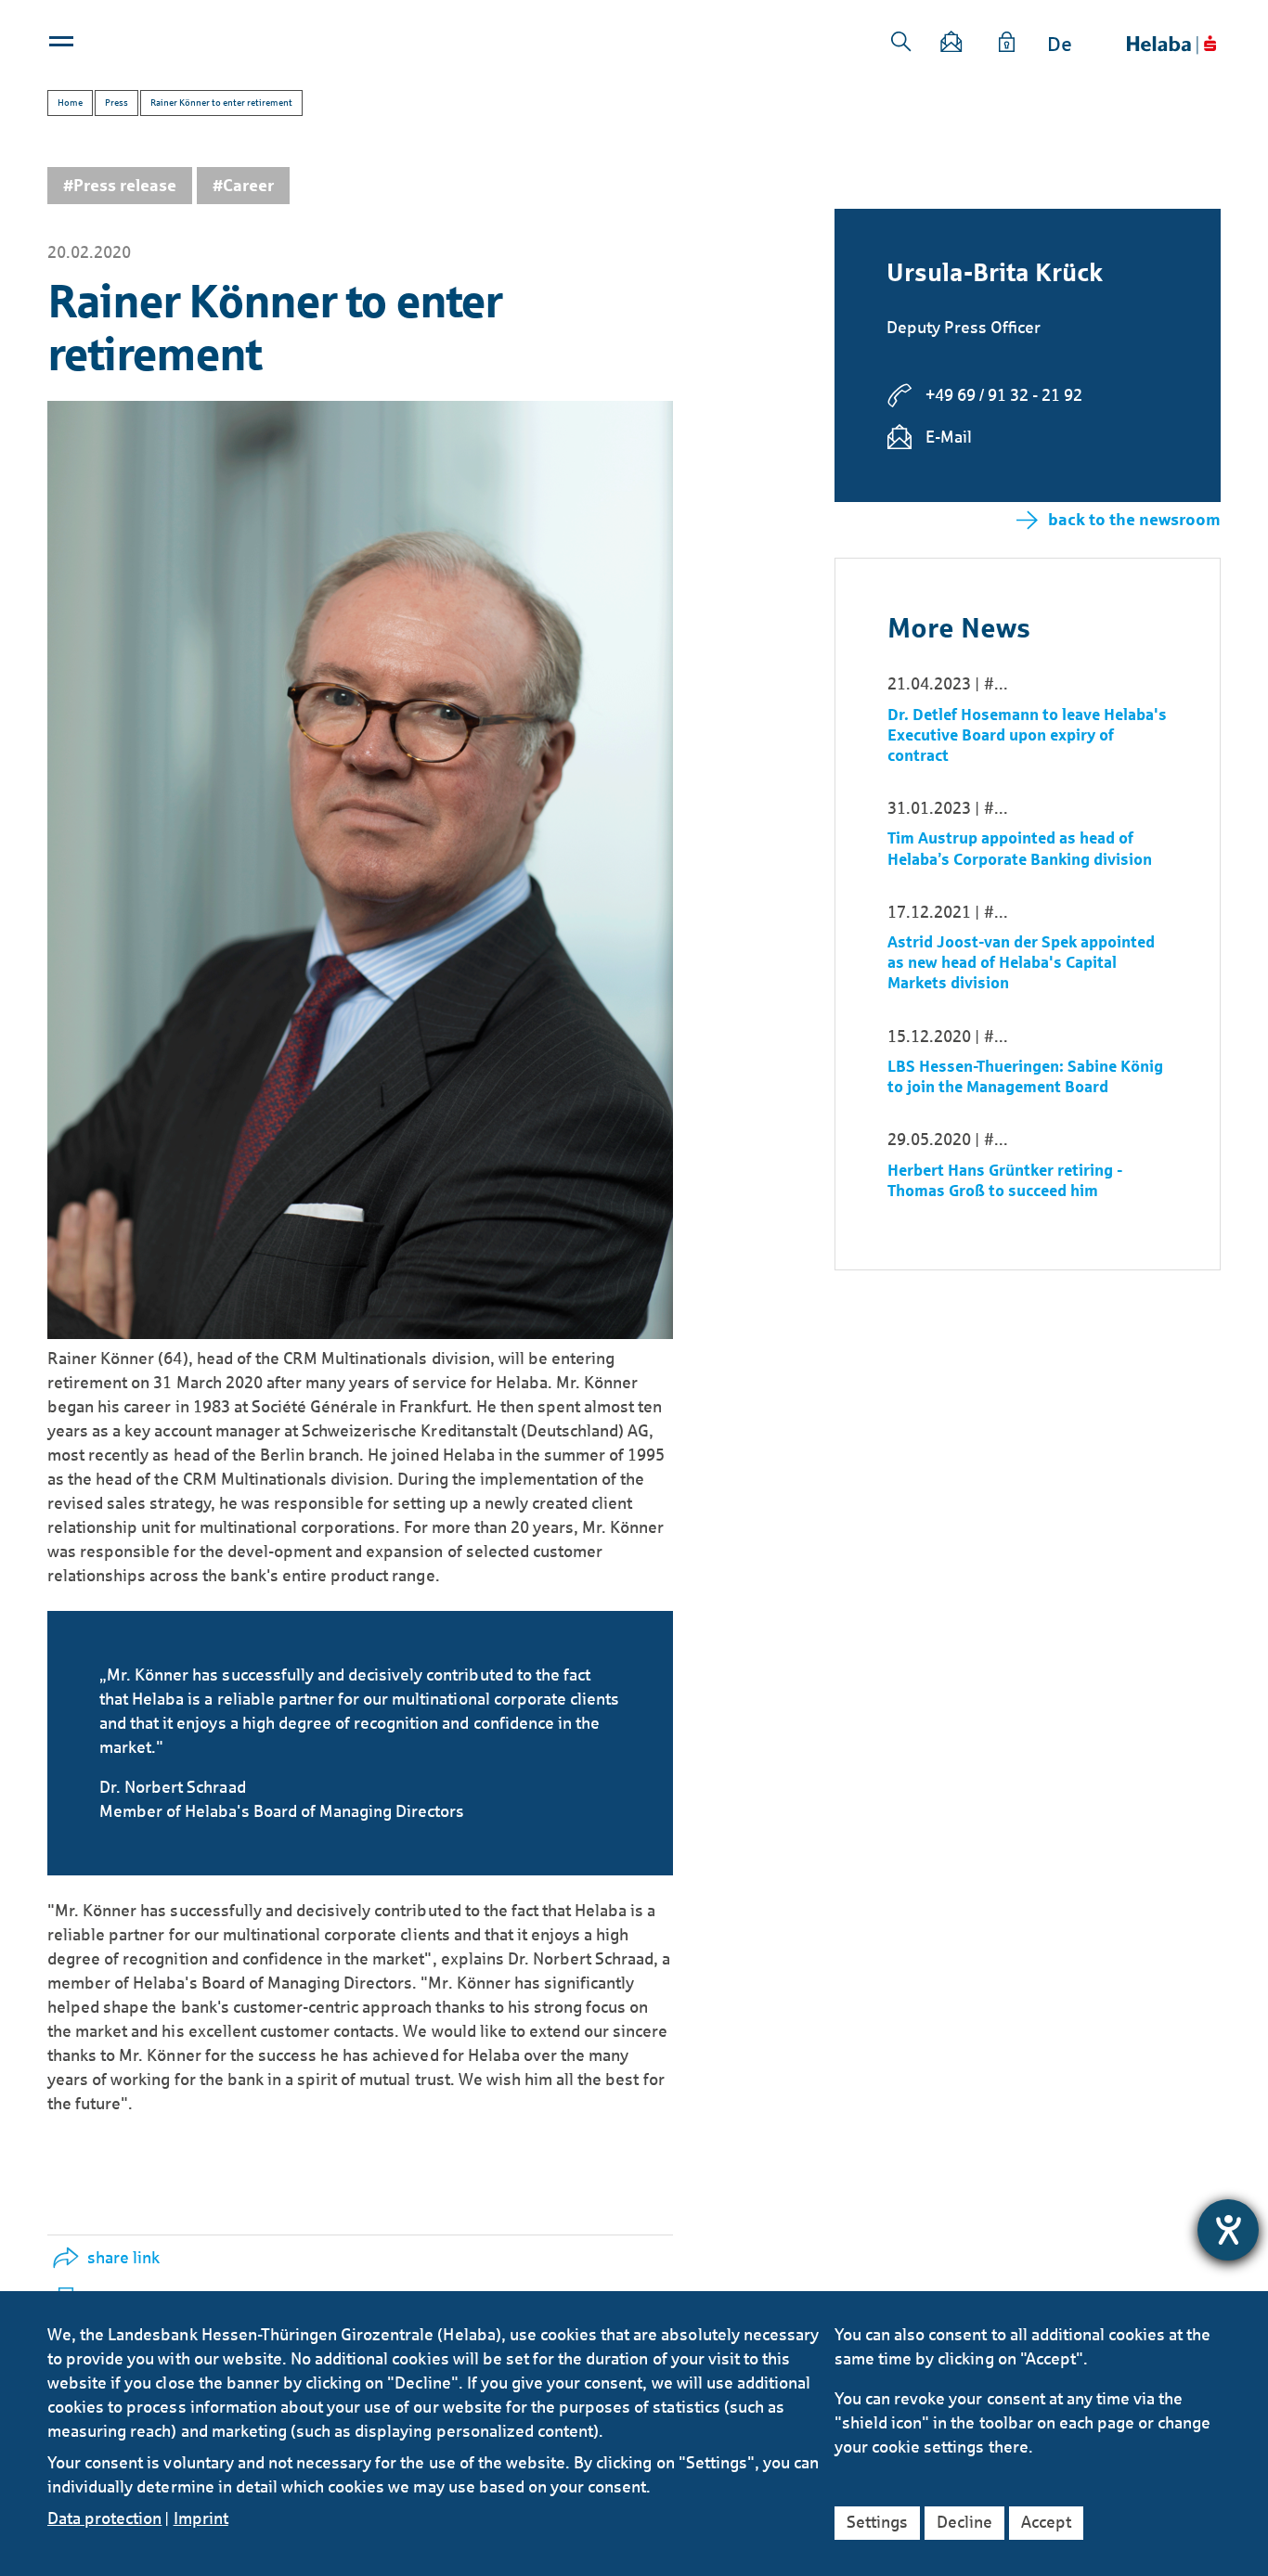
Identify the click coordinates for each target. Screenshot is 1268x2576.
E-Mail (949, 437)
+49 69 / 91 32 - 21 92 (1004, 395)
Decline (964, 2522)
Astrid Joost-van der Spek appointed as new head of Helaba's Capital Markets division (1021, 963)
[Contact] (952, 45)
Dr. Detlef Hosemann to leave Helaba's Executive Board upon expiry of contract (1027, 735)
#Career (243, 186)
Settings (877, 2522)
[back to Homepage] (1171, 45)
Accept (1046, 2522)
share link (123, 2258)
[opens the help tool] (1228, 2230)
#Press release (120, 186)
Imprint (201, 2518)
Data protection (104, 2518)
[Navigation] (63, 45)
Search (901, 42)
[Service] (1007, 45)
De (1060, 45)
